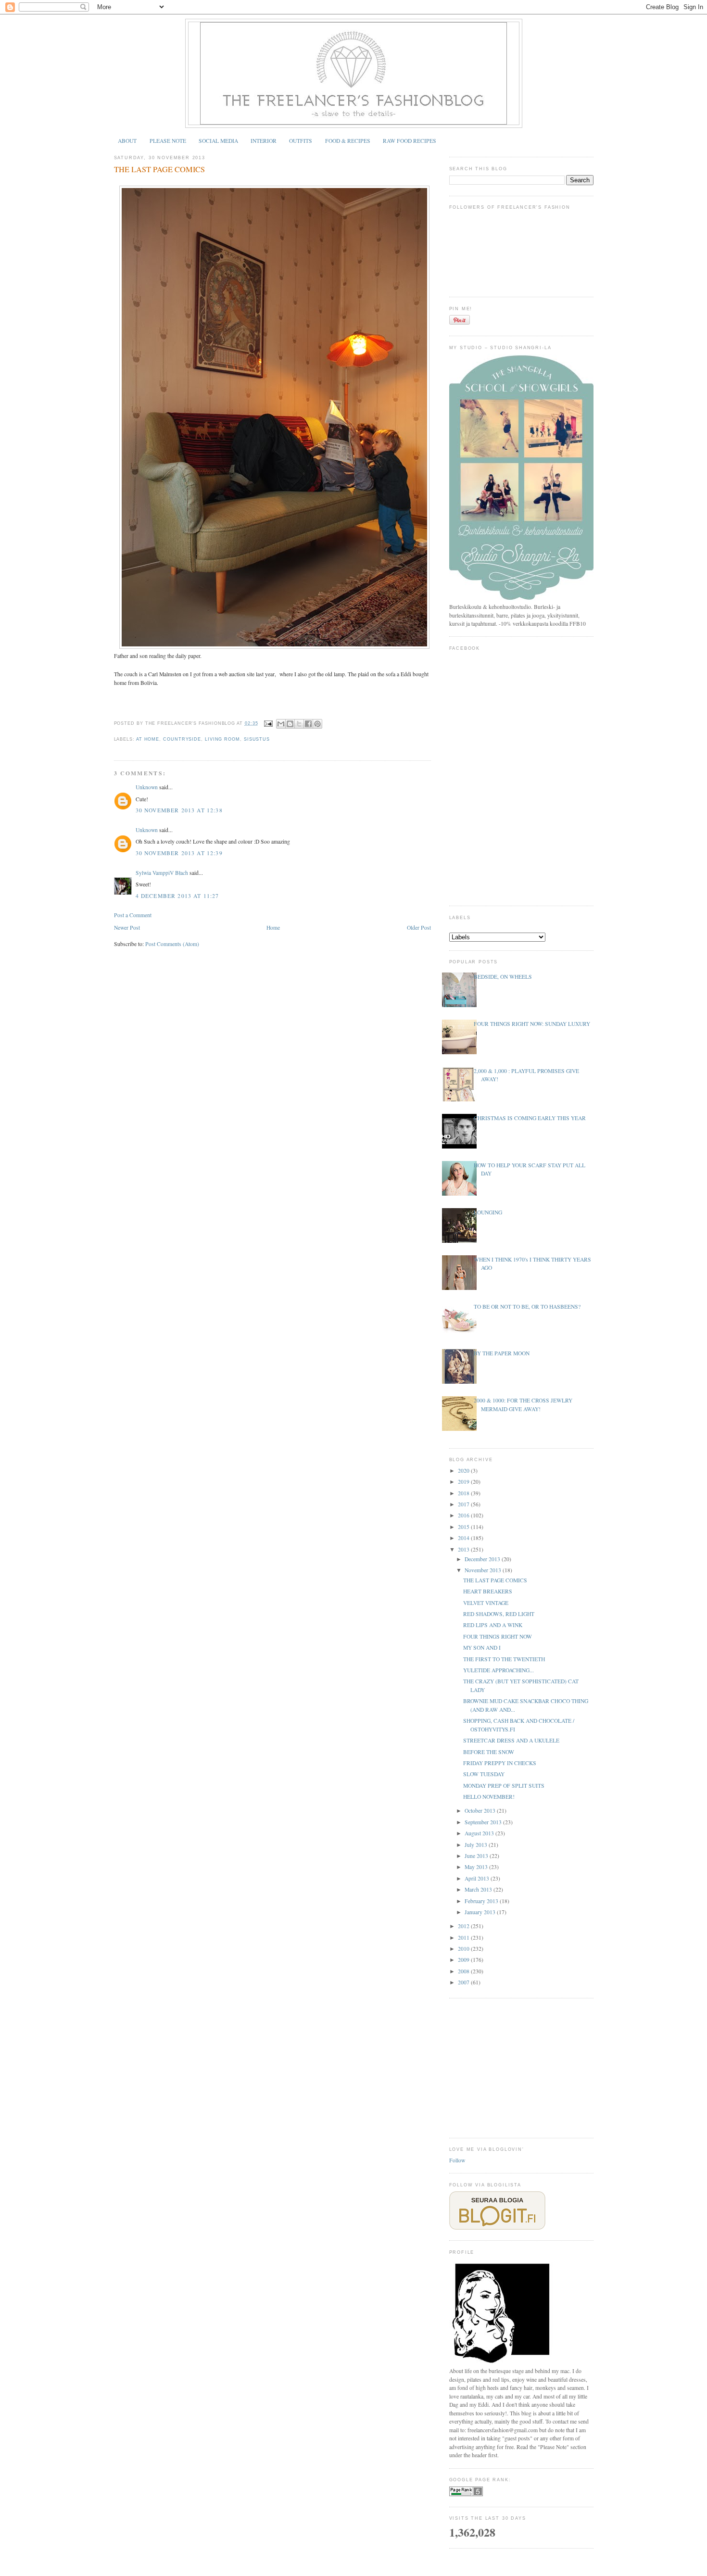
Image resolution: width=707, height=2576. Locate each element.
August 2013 (480, 1833)
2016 (464, 1515)
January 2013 (481, 1912)
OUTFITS (301, 141)
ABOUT (127, 141)
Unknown (147, 787)
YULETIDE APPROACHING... (499, 1670)
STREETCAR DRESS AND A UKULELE (511, 1740)
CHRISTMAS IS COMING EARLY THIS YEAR (530, 1118)
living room (222, 739)
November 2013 (484, 1570)
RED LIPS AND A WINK (493, 1625)
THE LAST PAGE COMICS (159, 169)
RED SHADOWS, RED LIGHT (499, 1614)
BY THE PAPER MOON (502, 1353)
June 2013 (477, 1856)
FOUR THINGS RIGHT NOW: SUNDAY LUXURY (532, 1024)
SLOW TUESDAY (484, 1774)
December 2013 (483, 1559)
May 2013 (477, 1867)
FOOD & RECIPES (348, 141)
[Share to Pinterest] (317, 724)
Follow (457, 2160)
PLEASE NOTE (168, 141)
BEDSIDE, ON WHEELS (503, 977)
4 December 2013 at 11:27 (177, 896)
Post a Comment (133, 915)
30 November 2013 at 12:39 (179, 853)
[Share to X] (299, 724)
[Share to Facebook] (308, 724)
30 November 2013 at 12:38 (179, 810)
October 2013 (481, 1811)
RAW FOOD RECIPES (410, 141)
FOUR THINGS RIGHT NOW (498, 1636)
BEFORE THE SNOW (489, 1752)
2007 (464, 1982)
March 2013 (479, 1889)
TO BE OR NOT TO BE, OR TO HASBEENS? (527, 1307)
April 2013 (478, 1878)
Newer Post (127, 928)
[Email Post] (268, 723)
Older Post (419, 928)
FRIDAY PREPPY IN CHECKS (500, 1763)
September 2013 (484, 1822)
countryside (182, 739)
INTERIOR (264, 141)
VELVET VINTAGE (486, 1603)
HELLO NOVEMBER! (489, 1797)
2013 (464, 1549)
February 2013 (482, 1901)
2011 (464, 1938)
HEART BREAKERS (488, 1591)
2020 (464, 1471)
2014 (464, 1538)
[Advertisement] (521, 2067)
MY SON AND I (482, 1648)
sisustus (257, 739)
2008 (464, 1971)
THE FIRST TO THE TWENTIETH (504, 1659)
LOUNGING (488, 1212)
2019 (464, 1482)
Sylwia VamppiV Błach (162, 873)
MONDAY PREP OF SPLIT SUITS (504, 1786)
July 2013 (477, 1845)
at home (148, 739)
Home (273, 928)
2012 (464, 1926)
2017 (464, 1504)
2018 (464, 1493)
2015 (464, 1527)
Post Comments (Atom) (172, 944)
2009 (464, 1960)
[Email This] (281, 724)
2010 (464, 1949)
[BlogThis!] (290, 724)
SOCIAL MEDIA (218, 141)
